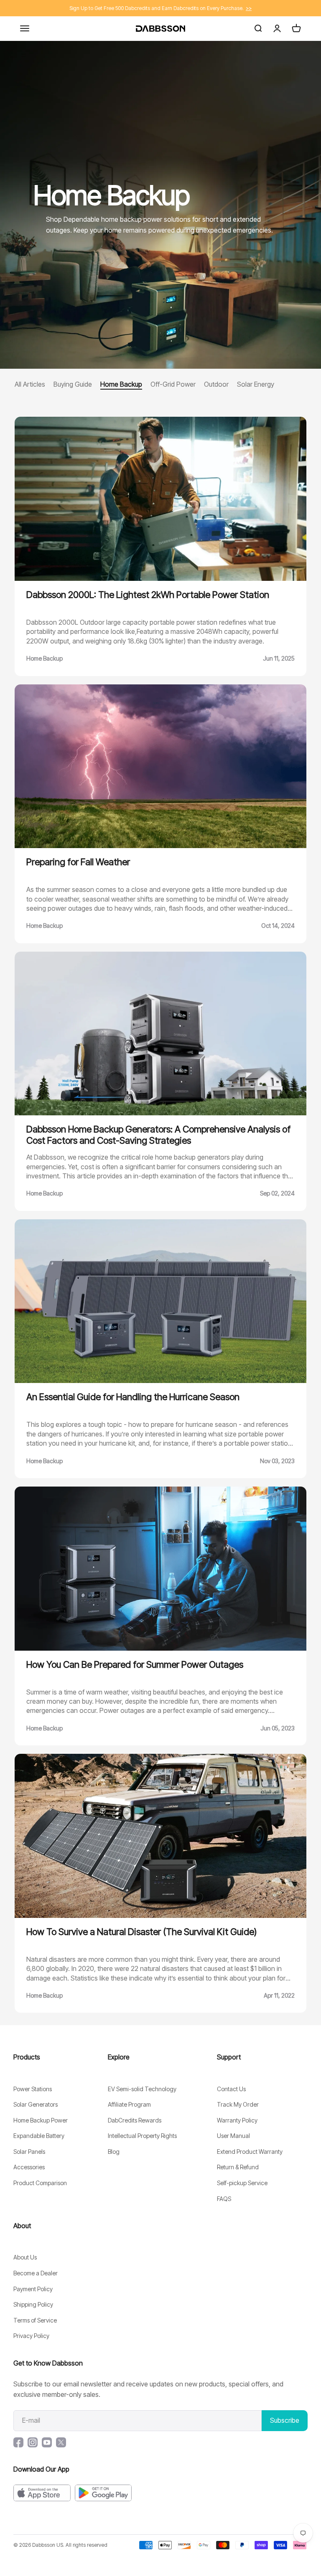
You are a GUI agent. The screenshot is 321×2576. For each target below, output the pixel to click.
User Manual (233, 2136)
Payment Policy (33, 2289)
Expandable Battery (39, 2136)
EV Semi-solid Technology (142, 2089)
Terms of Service (35, 2320)
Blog (114, 2152)
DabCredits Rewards (135, 2120)
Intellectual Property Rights (142, 2136)
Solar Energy (256, 384)
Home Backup (121, 384)
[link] (160, 205)
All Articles (30, 384)
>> (249, 8)
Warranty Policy (237, 2120)
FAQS (224, 2199)
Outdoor (216, 384)
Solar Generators (36, 2104)
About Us (25, 2257)
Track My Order (238, 2104)
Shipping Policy (33, 2304)
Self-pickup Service (242, 2183)
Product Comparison (40, 2183)
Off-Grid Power (173, 384)
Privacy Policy (31, 2336)
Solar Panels (29, 2152)
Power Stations (33, 2089)
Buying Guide (73, 384)
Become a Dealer (36, 2273)
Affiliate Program (129, 2104)
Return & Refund (238, 2167)
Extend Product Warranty (250, 2152)
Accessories (29, 2167)
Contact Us (231, 2089)
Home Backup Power (41, 2120)
